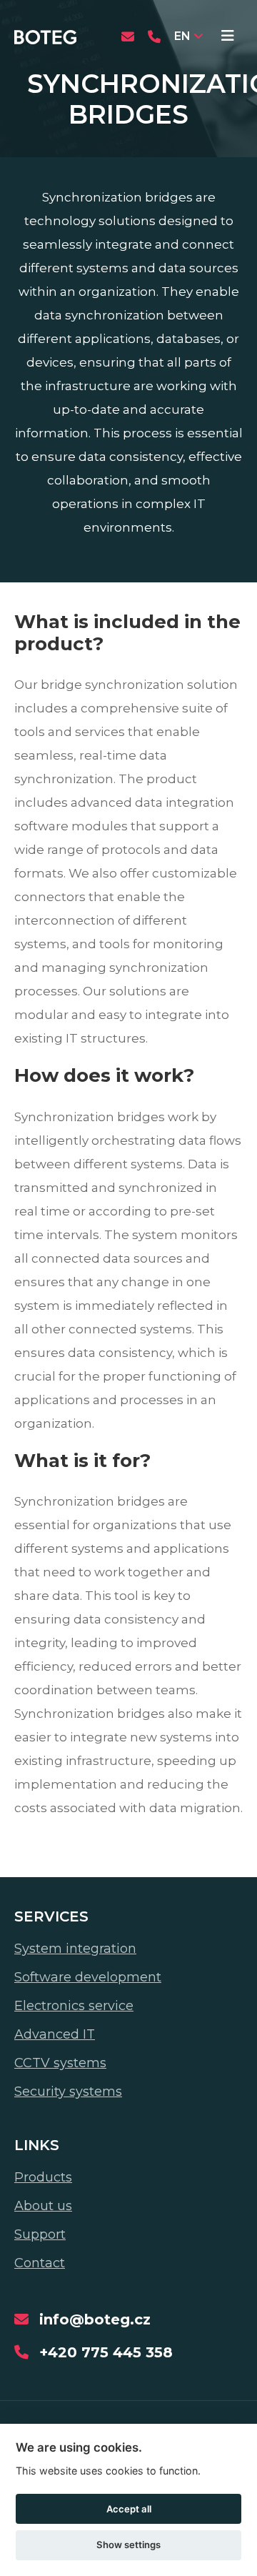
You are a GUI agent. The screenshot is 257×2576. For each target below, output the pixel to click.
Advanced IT (55, 2034)
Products (43, 2177)
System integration (75, 1949)
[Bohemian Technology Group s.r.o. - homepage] (45, 36)
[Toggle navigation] (228, 36)
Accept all (129, 2509)
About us (43, 2206)
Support (40, 2234)
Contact (40, 2263)
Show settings (128, 2545)
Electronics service (74, 2006)
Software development (88, 1977)
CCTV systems (60, 2063)
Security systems (68, 2092)
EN (182, 36)
